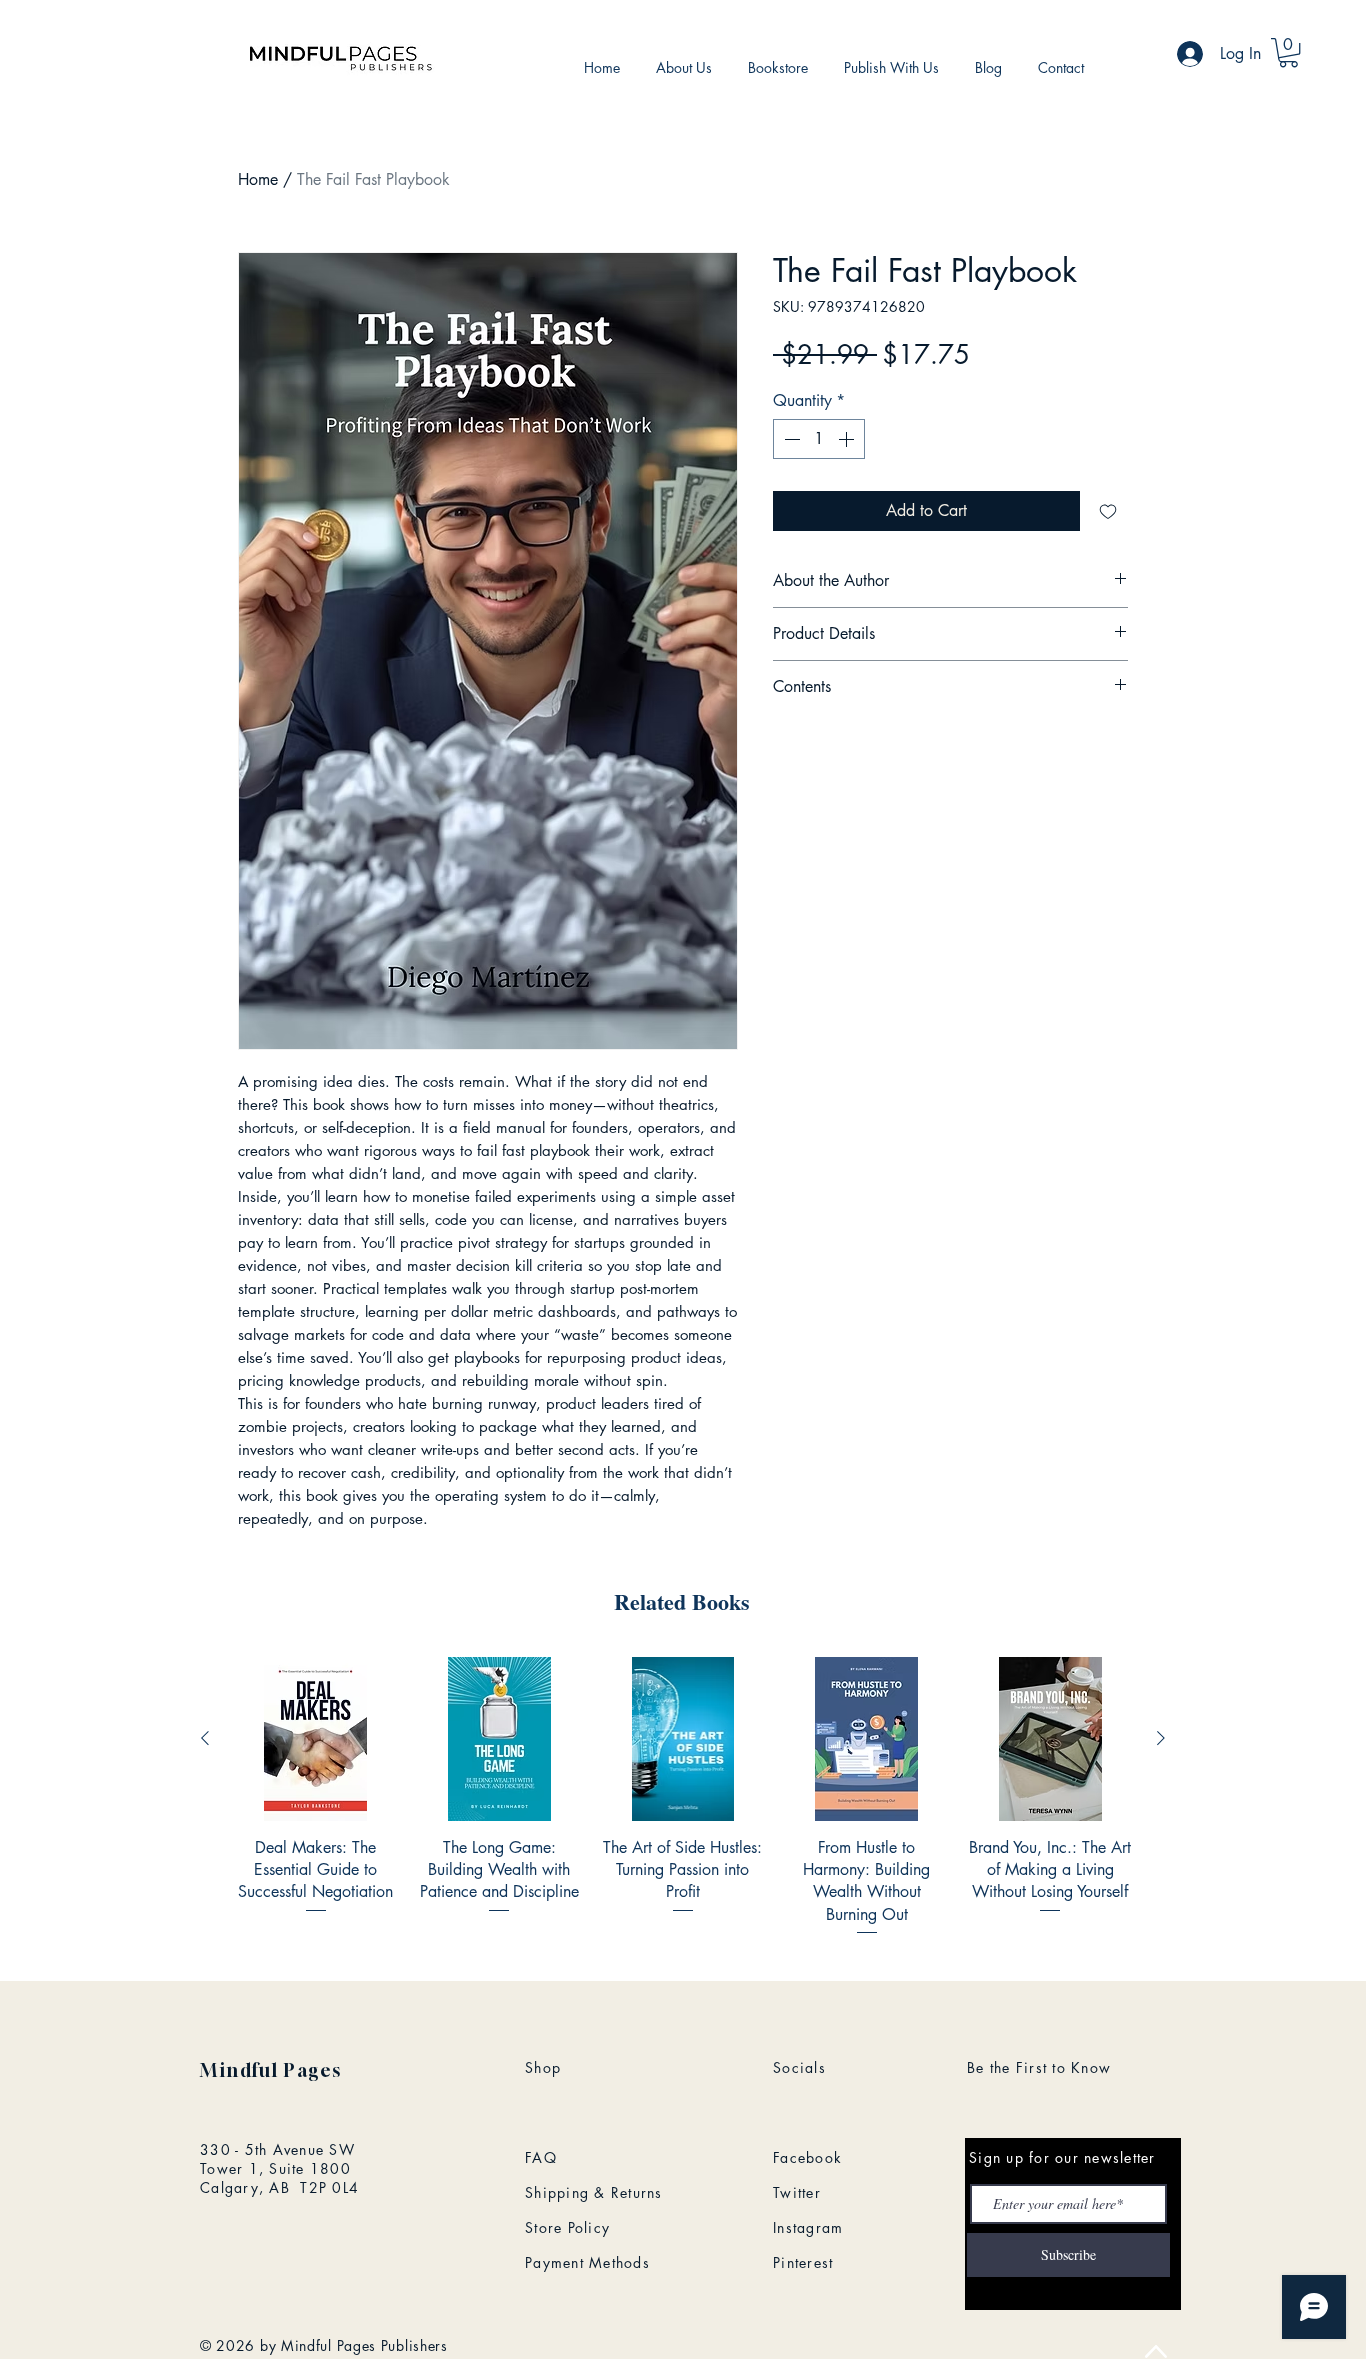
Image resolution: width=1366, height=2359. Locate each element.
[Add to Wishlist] (1108, 511)
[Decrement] (790, 439)
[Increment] (848, 439)
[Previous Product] (205, 1738)
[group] (683, 1797)
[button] (1288, 52)
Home (258, 179)
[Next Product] (1161, 1738)
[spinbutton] (819, 439)
